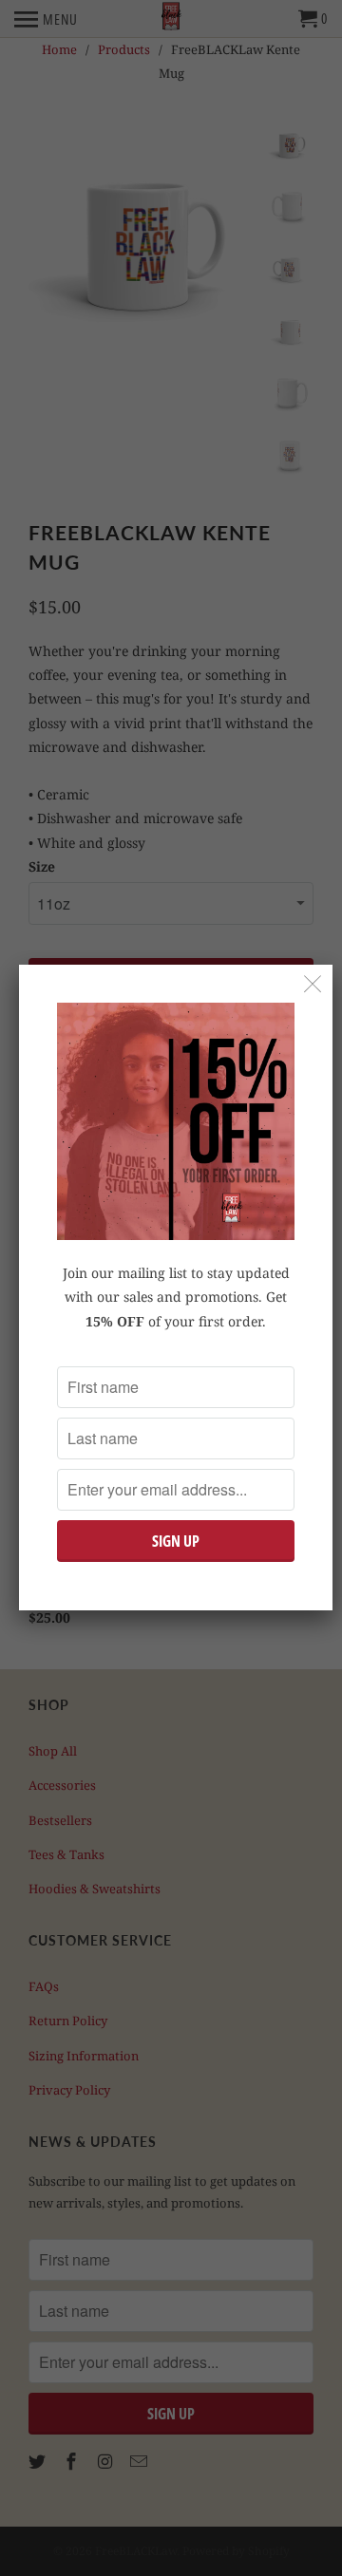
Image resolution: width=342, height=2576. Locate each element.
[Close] (313, 984)
